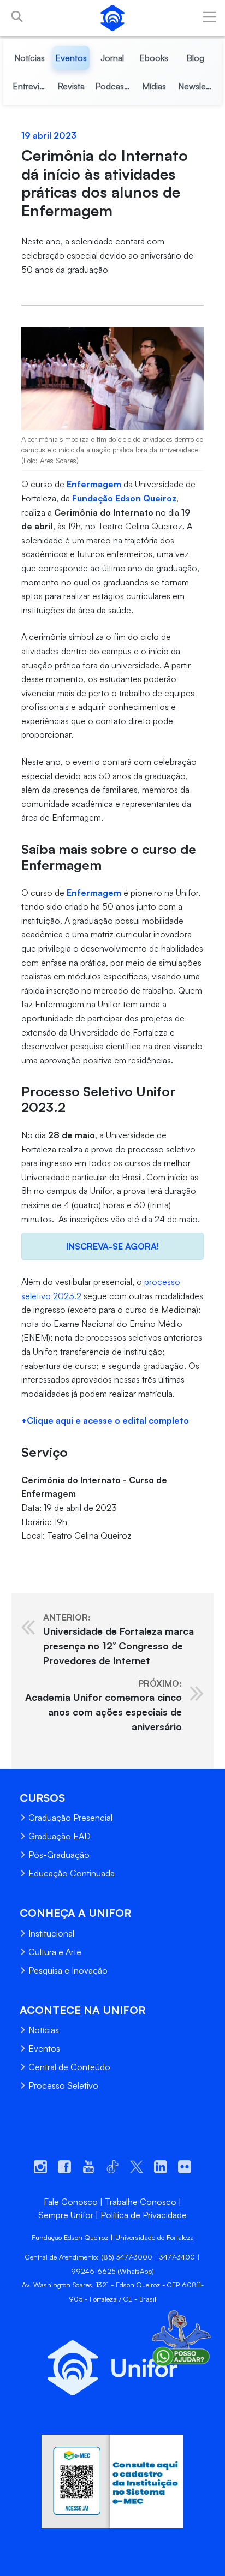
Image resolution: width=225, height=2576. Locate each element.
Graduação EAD (60, 1836)
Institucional (51, 1933)
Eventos (44, 2048)
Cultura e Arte (55, 1952)
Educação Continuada (72, 1873)
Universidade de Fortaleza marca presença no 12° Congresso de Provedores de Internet (119, 1639)
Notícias (44, 2030)
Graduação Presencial (70, 1818)
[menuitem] (30, 58)
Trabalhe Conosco (141, 2202)
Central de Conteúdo (69, 2067)
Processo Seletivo (63, 2085)
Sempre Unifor (66, 2215)
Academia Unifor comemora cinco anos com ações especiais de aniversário (103, 1705)
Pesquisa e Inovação (68, 1970)
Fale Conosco (71, 2202)
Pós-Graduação (59, 1855)
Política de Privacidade (144, 2215)
